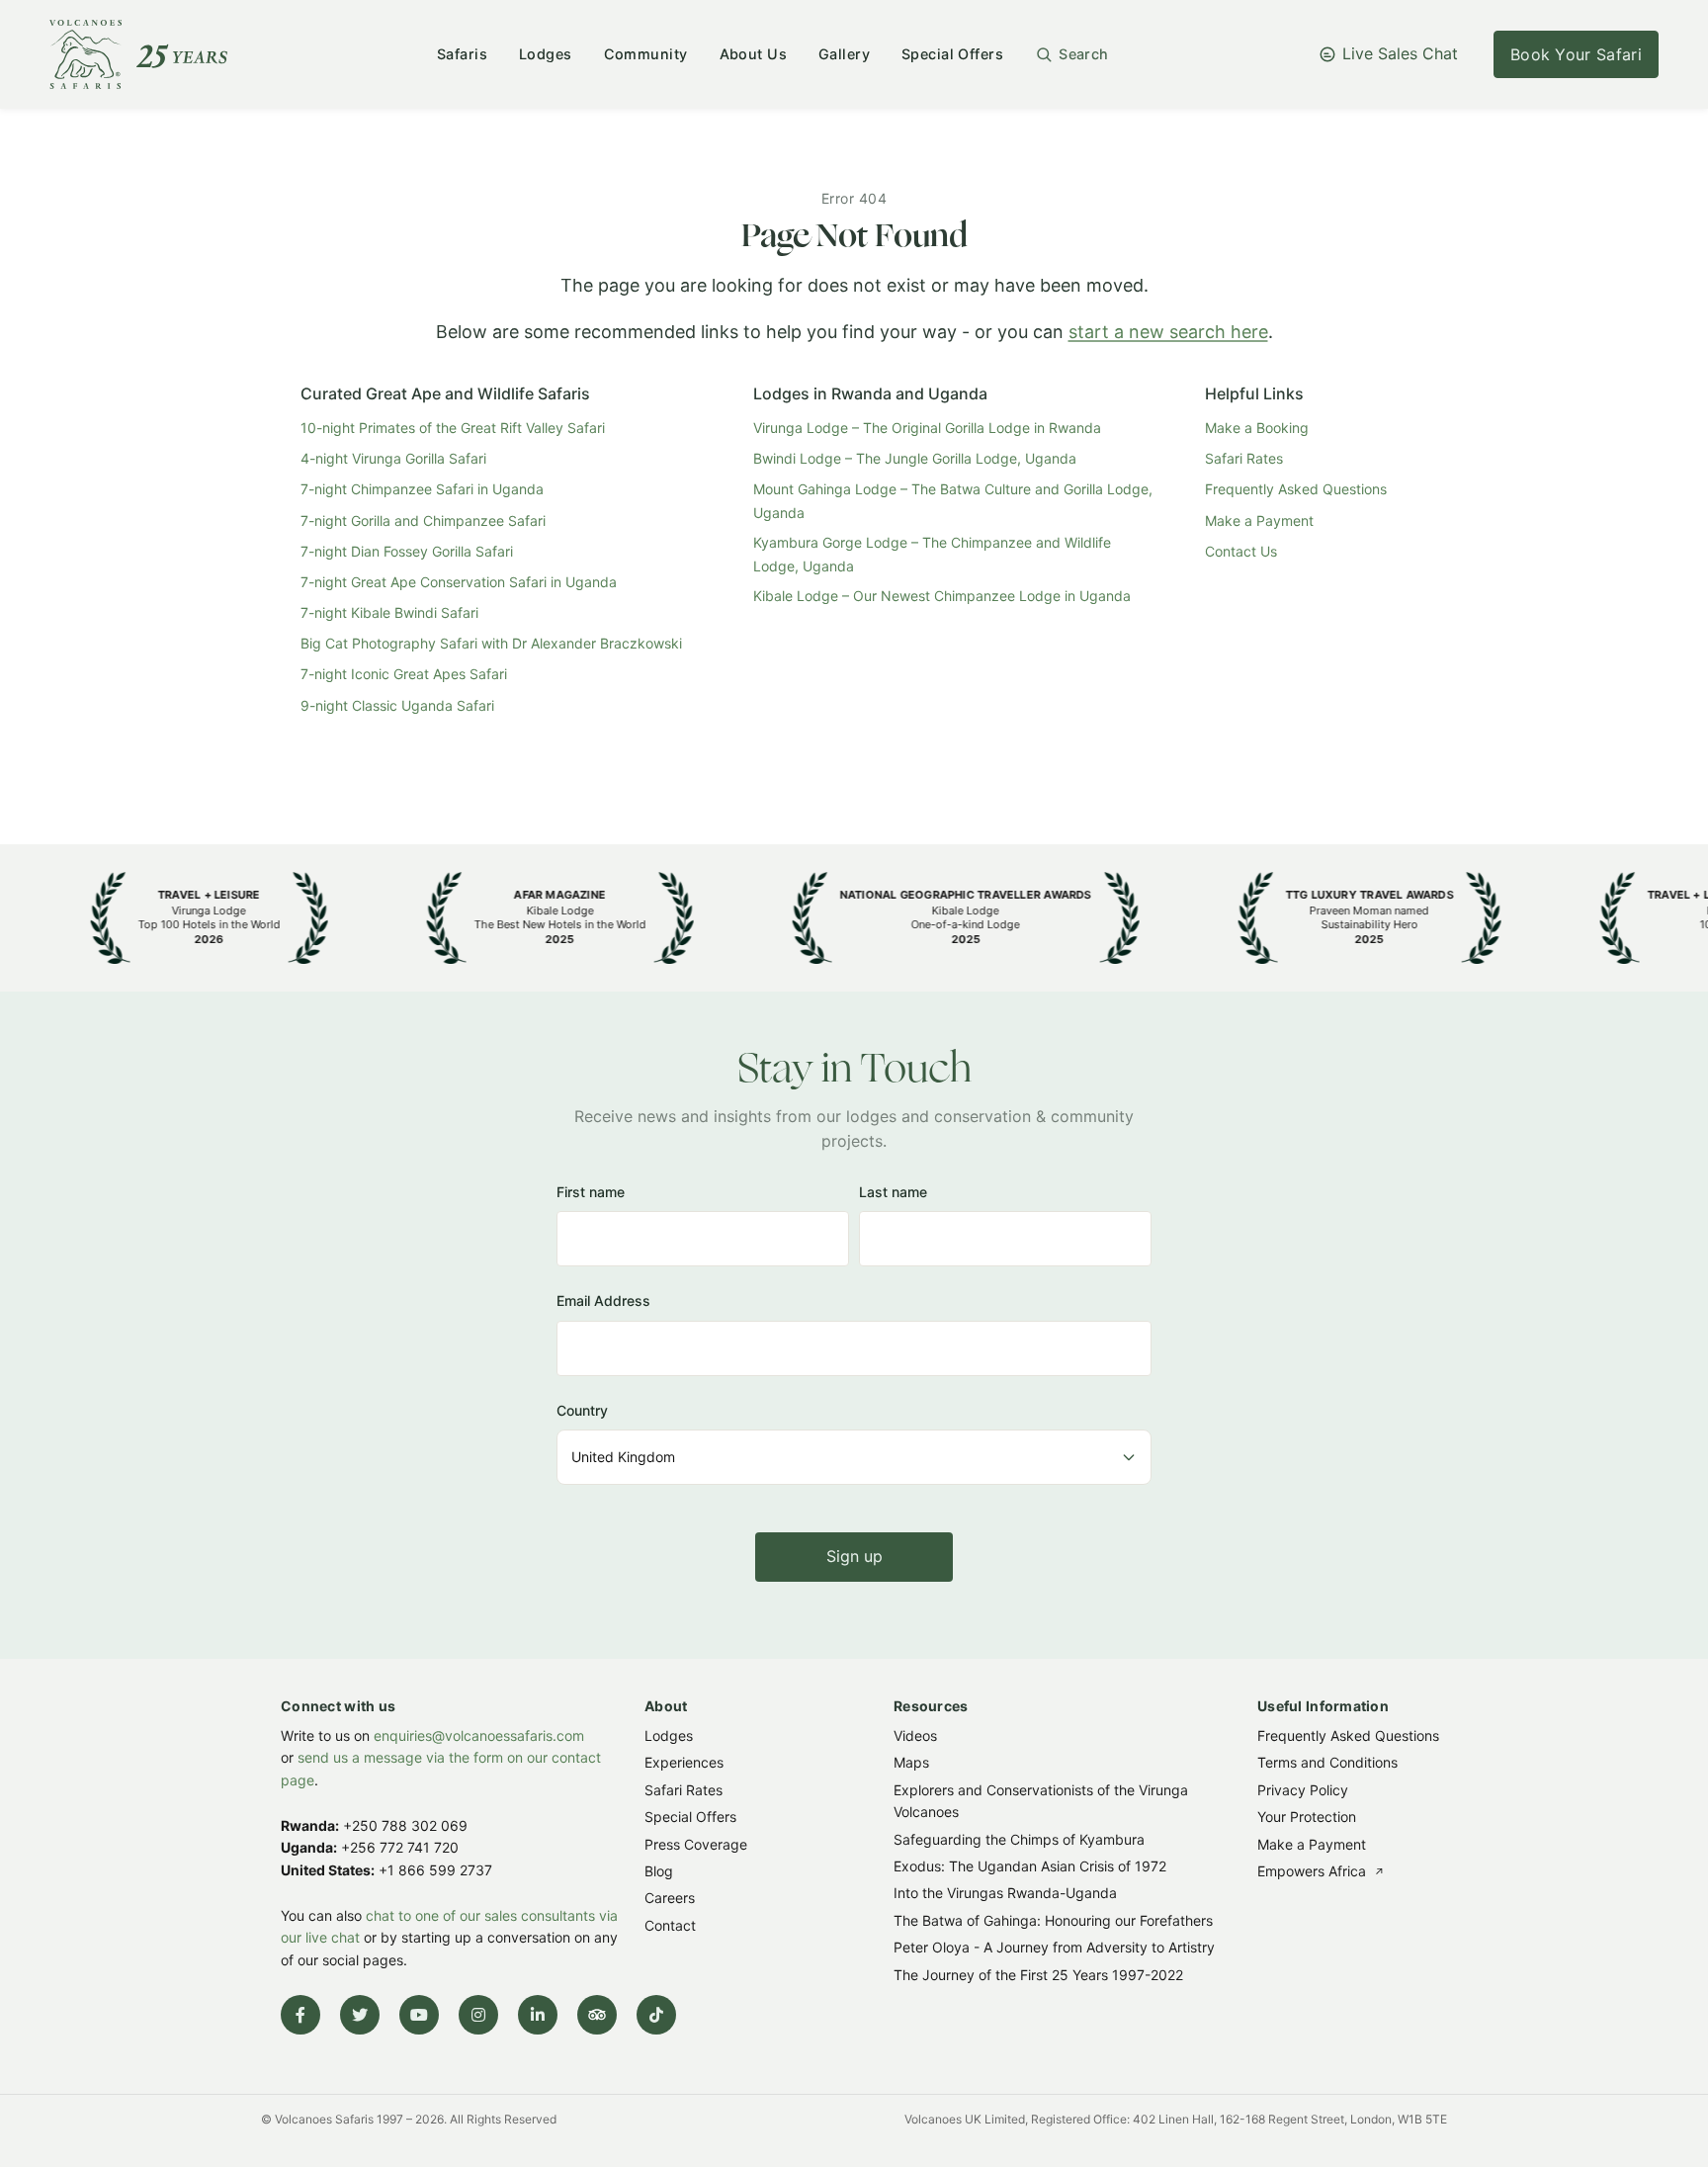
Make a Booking (1257, 428)
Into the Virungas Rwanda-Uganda (1005, 1893)
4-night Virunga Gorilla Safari (393, 458)
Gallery (844, 54)
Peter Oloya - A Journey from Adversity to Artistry (1054, 1947)
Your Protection (1307, 1817)
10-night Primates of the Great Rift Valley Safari (453, 428)
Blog (659, 1871)
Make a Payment (1259, 520)
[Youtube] (419, 2015)
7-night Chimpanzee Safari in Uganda (422, 489)
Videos (915, 1735)
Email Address (603, 1300)
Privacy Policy (1303, 1789)
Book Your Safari (1576, 54)
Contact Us (1241, 551)
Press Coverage (696, 1843)
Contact (670, 1924)
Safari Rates (1244, 458)
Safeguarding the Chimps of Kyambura (1019, 1838)
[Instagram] (478, 2015)
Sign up (854, 1556)
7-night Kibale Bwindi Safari (389, 612)
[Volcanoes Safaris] (138, 54)
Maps (911, 1762)
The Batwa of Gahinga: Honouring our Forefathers (1053, 1919)
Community (646, 54)
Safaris (462, 54)
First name (591, 1192)
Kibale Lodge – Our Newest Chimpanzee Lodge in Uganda (942, 596)
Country (582, 1410)
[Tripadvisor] (597, 2015)
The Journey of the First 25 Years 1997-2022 (1038, 1974)
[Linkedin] (538, 2015)
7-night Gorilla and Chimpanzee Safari (423, 520)
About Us (753, 54)
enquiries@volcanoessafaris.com (479, 1735)
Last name (893, 1192)
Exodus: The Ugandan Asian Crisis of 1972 (1030, 1866)
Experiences (684, 1762)
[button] (1072, 55)
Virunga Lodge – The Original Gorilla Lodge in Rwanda (927, 428)
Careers (670, 1898)
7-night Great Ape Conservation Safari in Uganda (459, 582)
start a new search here (1168, 332)
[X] (360, 2015)
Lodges (546, 54)
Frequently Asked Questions (1296, 489)
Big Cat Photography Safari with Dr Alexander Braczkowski (491, 643)
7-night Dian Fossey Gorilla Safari (407, 551)
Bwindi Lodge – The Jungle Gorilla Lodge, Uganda (915, 458)
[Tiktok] (656, 2015)
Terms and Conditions (1327, 1762)
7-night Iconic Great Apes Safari (404, 674)
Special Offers (952, 54)
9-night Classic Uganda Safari (397, 705)
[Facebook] (300, 2015)
